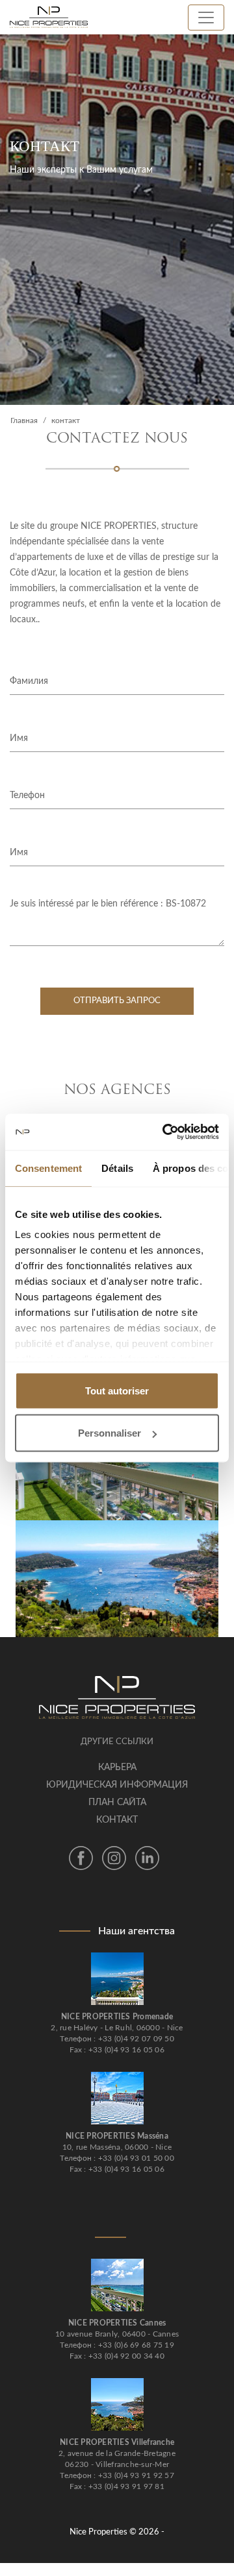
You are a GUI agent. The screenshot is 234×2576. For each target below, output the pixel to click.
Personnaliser (110, 1433)
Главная (24, 420)
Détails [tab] (117, 1168)
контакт (117, 1820)
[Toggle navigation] (206, 18)
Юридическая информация (117, 1785)
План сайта (117, 1803)
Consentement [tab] (48, 1168)
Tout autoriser (117, 1390)
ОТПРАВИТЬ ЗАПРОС (117, 1001)
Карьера (117, 1768)
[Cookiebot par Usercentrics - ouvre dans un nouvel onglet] (165, 1132)
